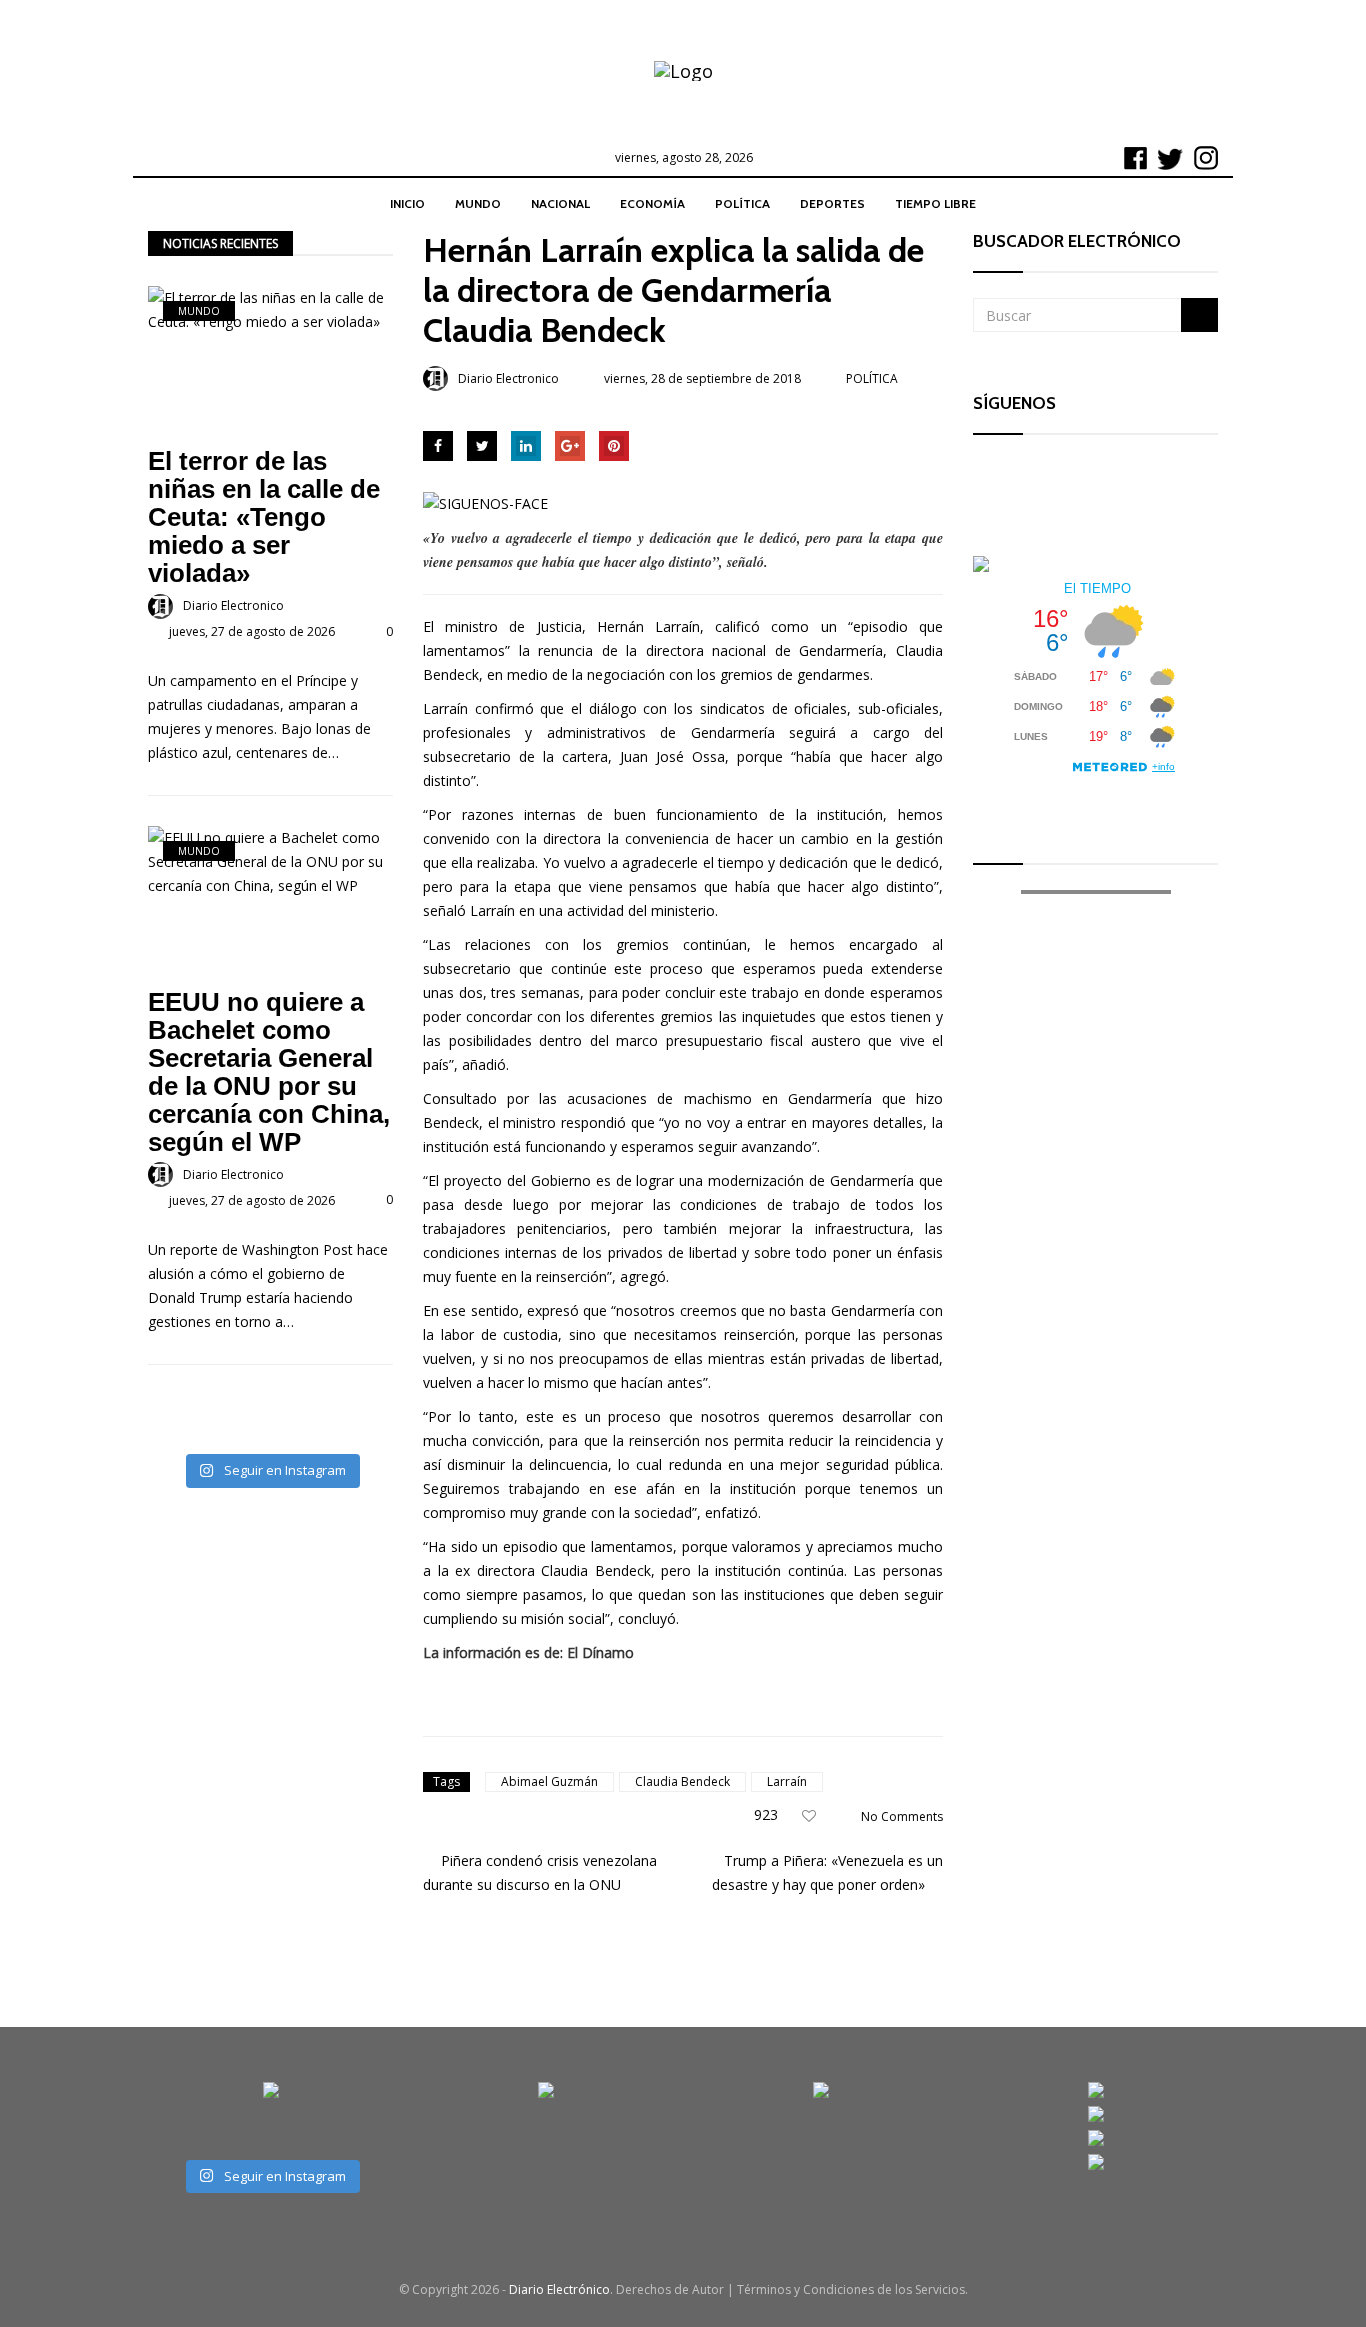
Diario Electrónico (559, 2289)
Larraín (787, 1781)
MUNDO (478, 203)
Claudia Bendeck (682, 1781)
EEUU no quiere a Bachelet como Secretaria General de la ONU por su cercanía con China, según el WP (269, 1072)
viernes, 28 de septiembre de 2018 (702, 378)
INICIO (407, 203)
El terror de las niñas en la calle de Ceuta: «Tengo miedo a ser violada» (264, 517)
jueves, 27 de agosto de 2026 (252, 631)
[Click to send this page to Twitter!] (482, 446)
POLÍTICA (742, 203)
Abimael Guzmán (549, 1781)
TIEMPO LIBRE (935, 203)
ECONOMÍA (652, 203)
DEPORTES (832, 203)
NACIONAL (560, 203)
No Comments (902, 1816)
